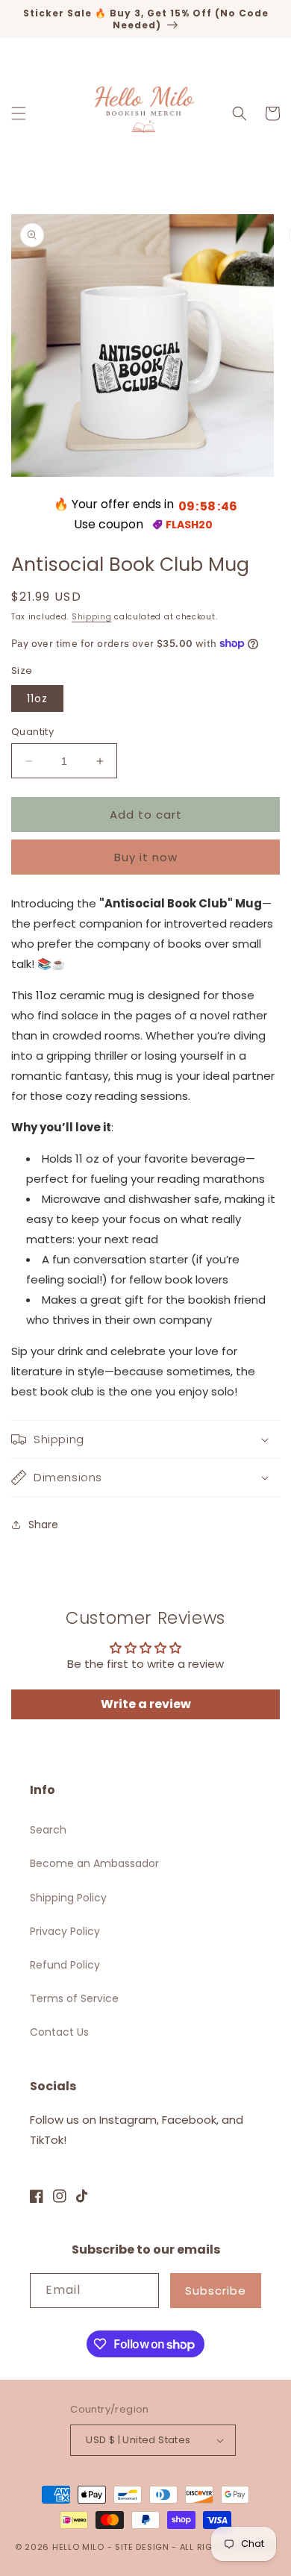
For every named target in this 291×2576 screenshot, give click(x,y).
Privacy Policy (65, 1931)
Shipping (92, 617)
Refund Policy (65, 1965)
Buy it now (146, 857)
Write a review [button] (146, 1704)
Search (48, 1830)
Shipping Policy (68, 1898)
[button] (19, 113)
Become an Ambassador (94, 1863)
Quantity (32, 732)
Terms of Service (74, 1998)
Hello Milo (78, 2547)
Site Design (142, 2547)
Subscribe (216, 2291)
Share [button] (43, 1525)
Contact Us (59, 2032)
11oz (37, 698)
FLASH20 (189, 525)
